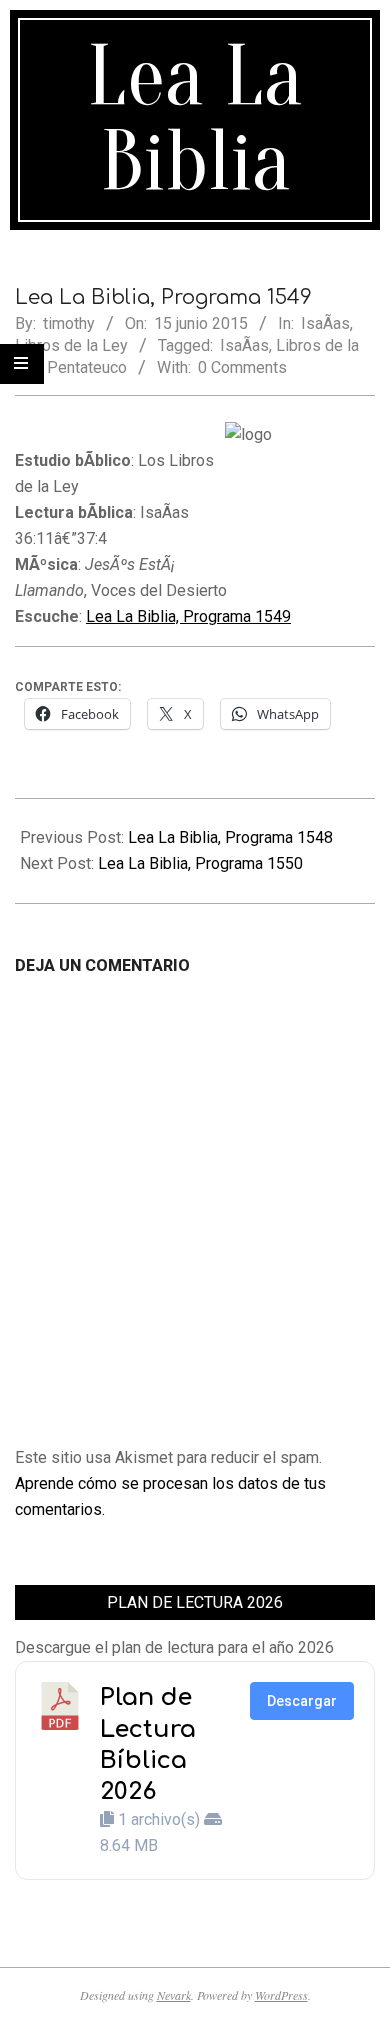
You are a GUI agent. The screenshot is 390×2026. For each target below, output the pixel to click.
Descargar (302, 1701)
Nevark (174, 1995)
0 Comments (242, 367)
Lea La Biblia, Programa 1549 (188, 616)
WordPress (281, 1995)
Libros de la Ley (71, 345)
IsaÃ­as (325, 323)
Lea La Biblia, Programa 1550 (200, 863)
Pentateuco (87, 367)
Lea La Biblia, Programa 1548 (230, 837)
